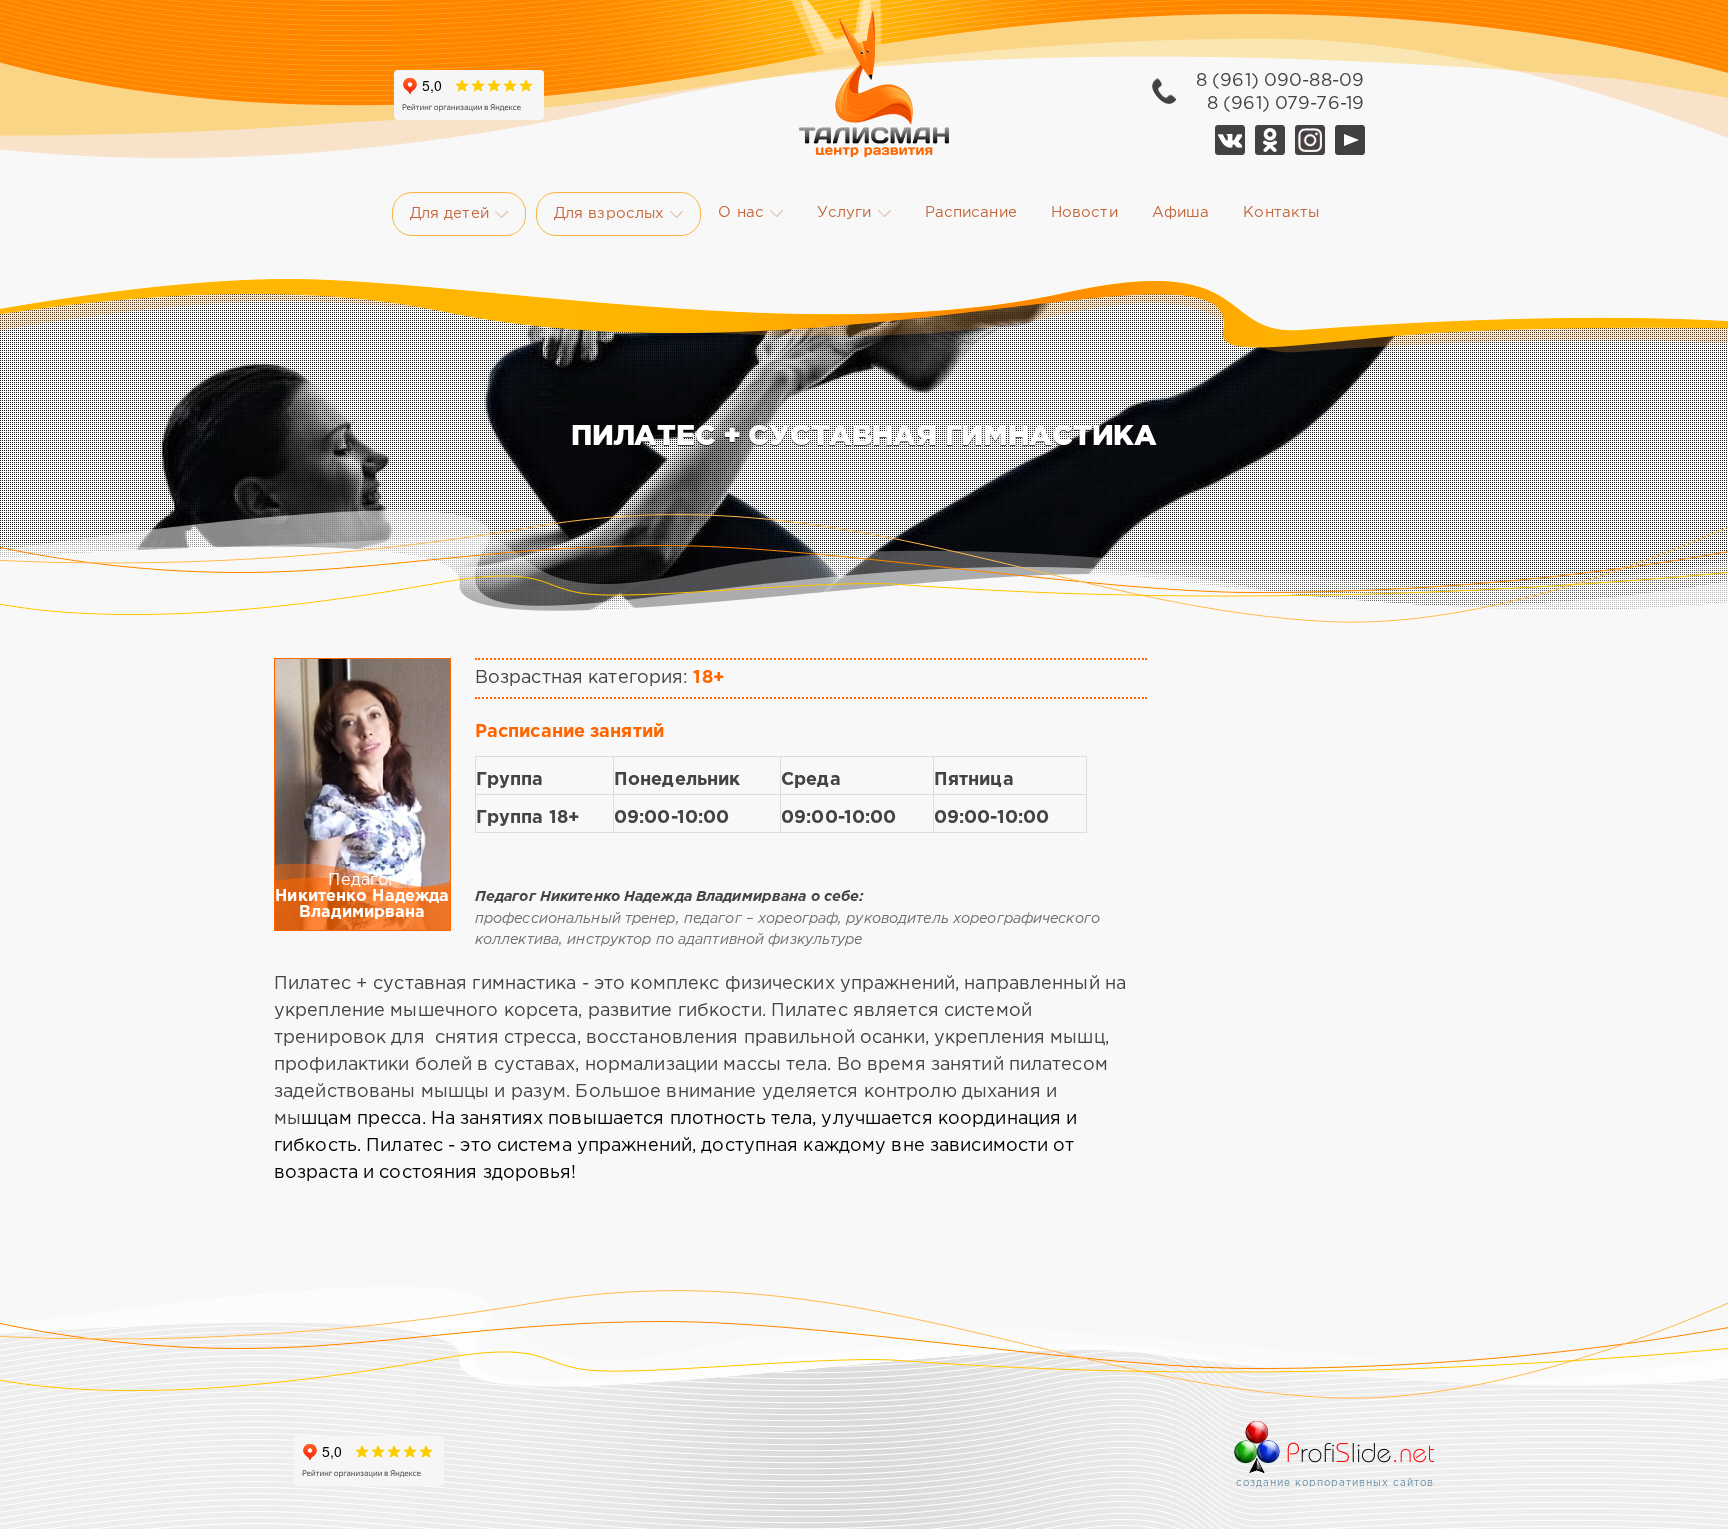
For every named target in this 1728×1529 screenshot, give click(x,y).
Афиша (1181, 212)
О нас (741, 212)
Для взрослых (609, 213)
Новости (1084, 212)
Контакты (1281, 212)
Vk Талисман (1230, 140)
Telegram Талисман (1310, 140)
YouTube (1350, 140)
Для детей (449, 213)
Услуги (844, 212)
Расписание (971, 212)
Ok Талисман (1270, 140)
